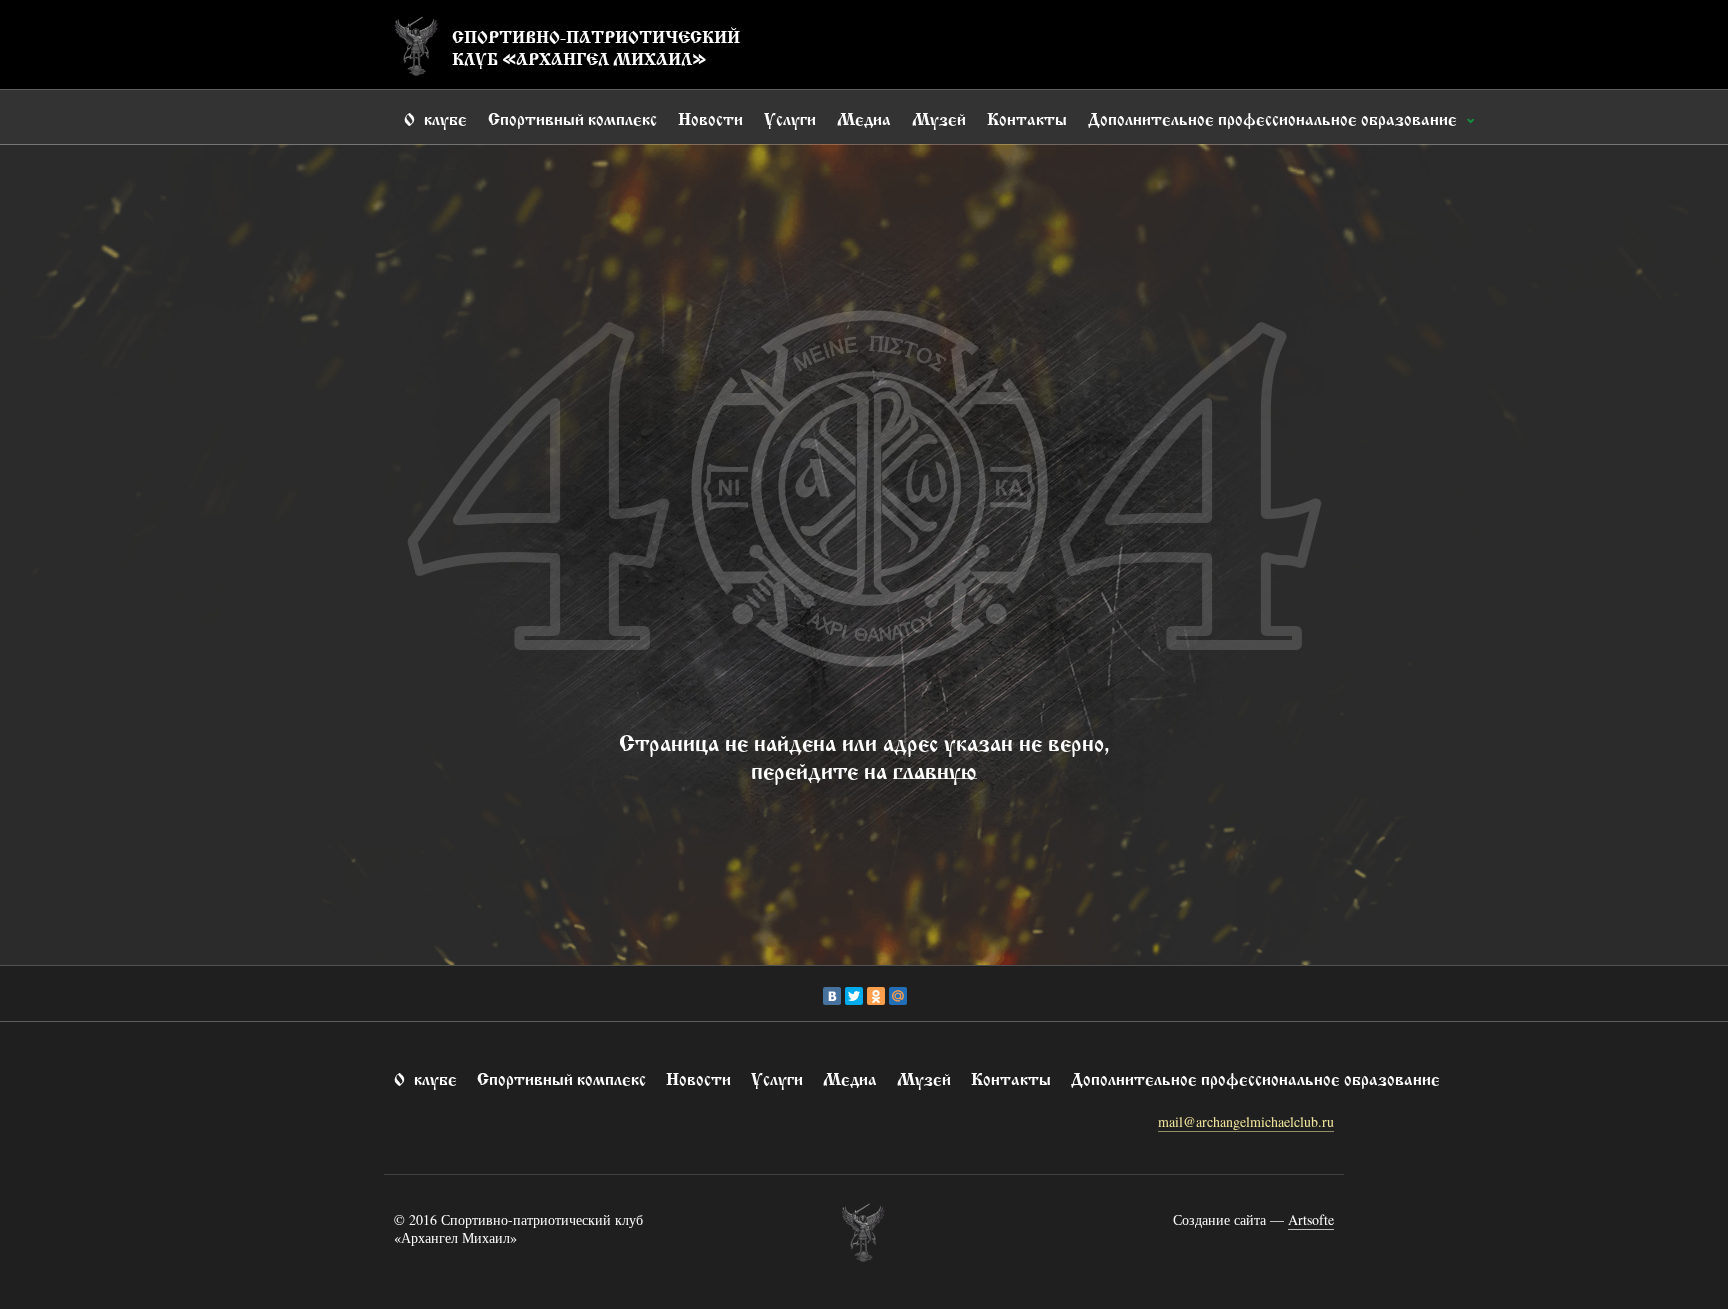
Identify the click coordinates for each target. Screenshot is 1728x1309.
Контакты (1027, 117)
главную (935, 768)
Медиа (864, 117)
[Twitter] (854, 996)
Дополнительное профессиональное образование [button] (1274, 117)
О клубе (435, 117)
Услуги (790, 117)
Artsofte (1311, 1219)
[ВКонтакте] (832, 996)
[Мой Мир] (898, 996)
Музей (939, 117)
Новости (710, 117)
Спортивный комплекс (572, 117)
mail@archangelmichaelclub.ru (1246, 1121)
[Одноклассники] (876, 996)
